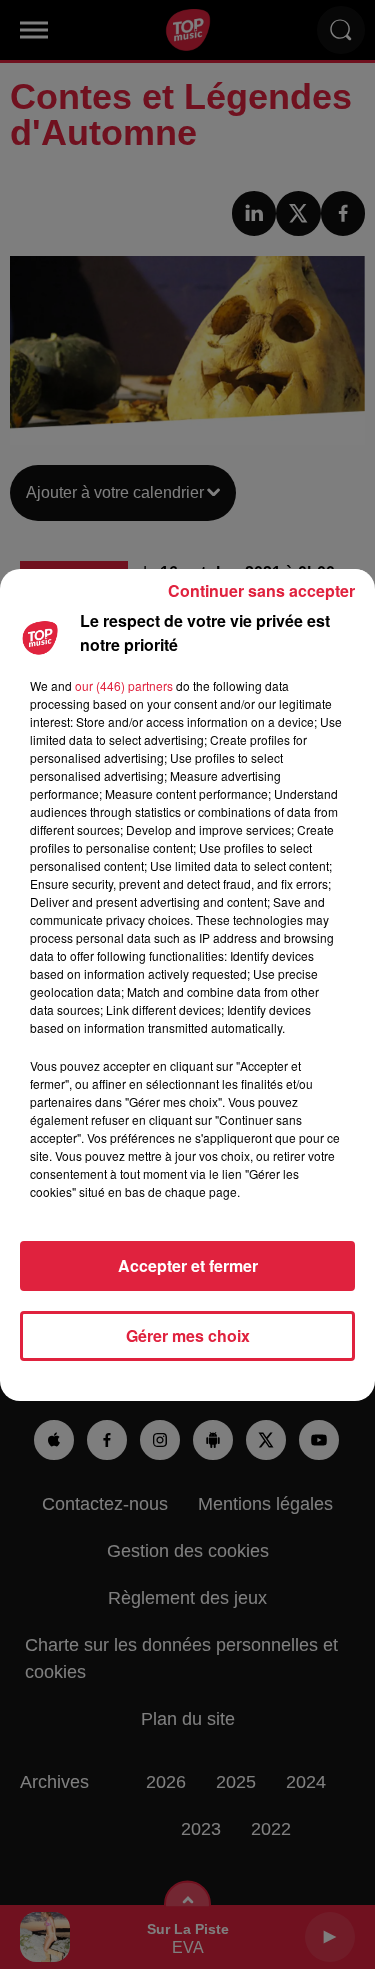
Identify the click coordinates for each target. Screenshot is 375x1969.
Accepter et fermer (188, 1265)
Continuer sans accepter (261, 590)
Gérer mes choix (188, 1335)
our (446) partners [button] (124, 685)
